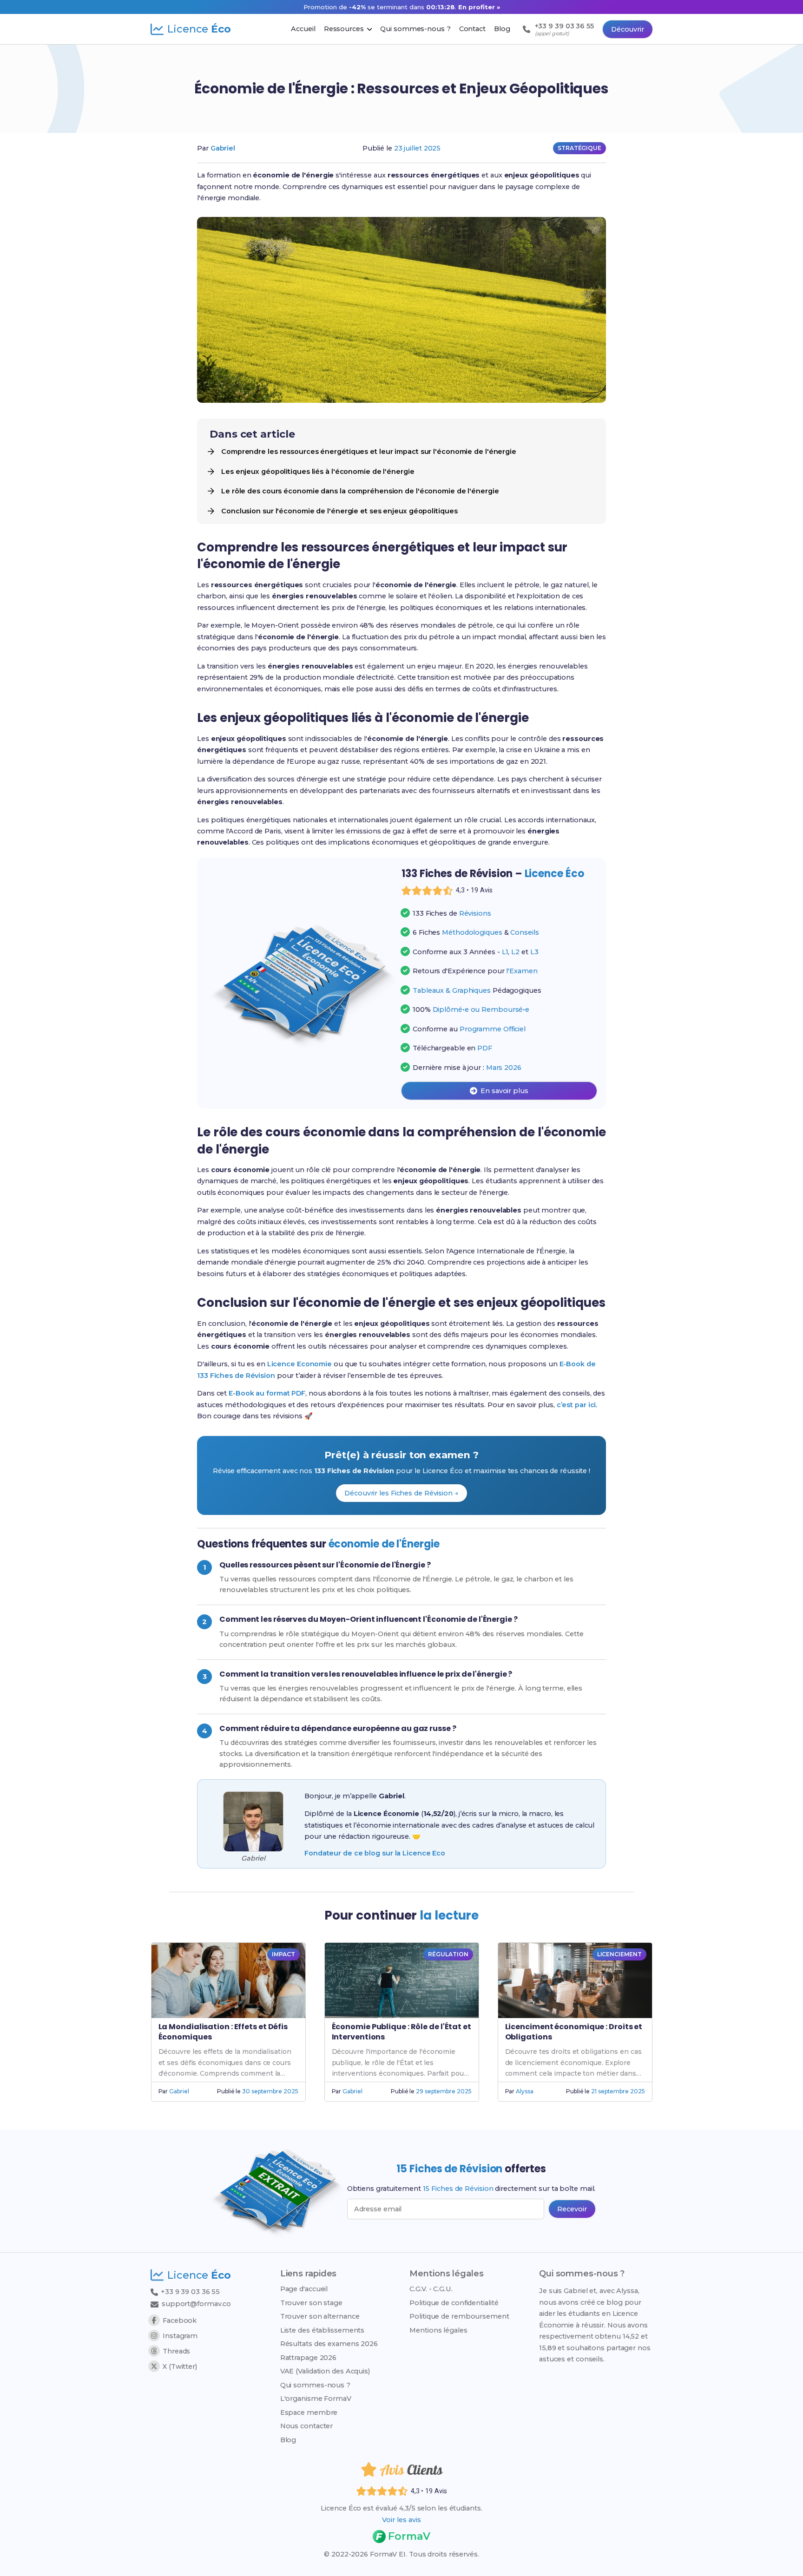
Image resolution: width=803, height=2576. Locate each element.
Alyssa (524, 2091)
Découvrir (628, 29)
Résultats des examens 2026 (329, 2344)
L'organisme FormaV (316, 2399)
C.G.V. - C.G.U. (431, 2289)
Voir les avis (401, 2520)
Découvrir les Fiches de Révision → (401, 1493)
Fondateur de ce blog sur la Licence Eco (375, 1853)
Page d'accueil (304, 2289)
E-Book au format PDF (267, 1393)
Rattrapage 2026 (309, 2358)
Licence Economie (299, 1364)
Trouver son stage (311, 2303)
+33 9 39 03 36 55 (189, 2292)
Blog (288, 2440)
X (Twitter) (180, 2366)
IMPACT (283, 1954)
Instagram (180, 2336)
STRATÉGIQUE (579, 148)
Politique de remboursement (459, 2316)
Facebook (180, 2320)
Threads (176, 2351)
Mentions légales (438, 2330)
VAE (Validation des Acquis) (325, 2371)
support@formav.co (196, 2304)
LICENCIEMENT (619, 1954)
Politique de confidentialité (454, 2303)
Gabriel (223, 148)
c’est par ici (576, 1405)
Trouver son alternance (320, 2316)
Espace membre (309, 2412)
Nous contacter (307, 2426)
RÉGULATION (448, 1954)
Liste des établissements (323, 2330)
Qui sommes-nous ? (315, 2385)
